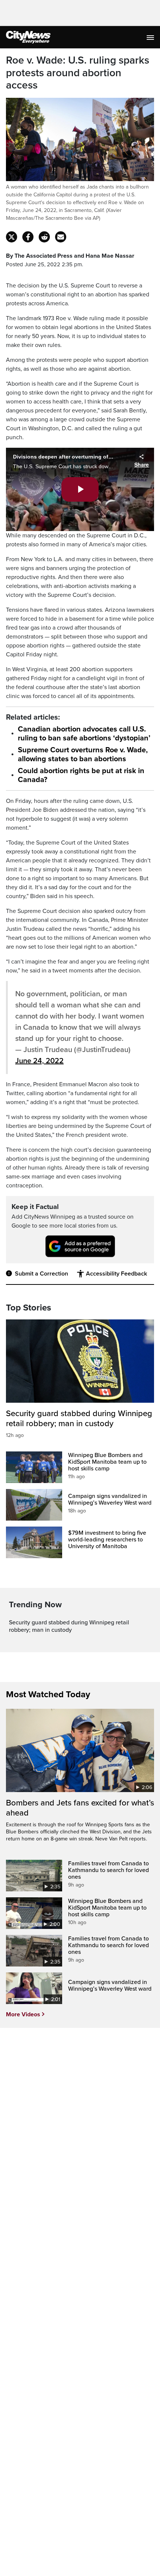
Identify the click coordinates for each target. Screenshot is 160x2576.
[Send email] (61, 237)
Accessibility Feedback (116, 1274)
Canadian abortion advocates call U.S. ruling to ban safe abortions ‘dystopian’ (84, 734)
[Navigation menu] (151, 37)
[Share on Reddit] (44, 237)
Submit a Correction (41, 1274)
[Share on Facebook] (28, 237)
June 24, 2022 (39, 1061)
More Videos (23, 2014)
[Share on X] (12, 237)
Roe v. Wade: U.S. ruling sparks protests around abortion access (78, 73)
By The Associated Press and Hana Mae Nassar (70, 256)
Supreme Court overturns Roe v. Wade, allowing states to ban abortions (83, 755)
